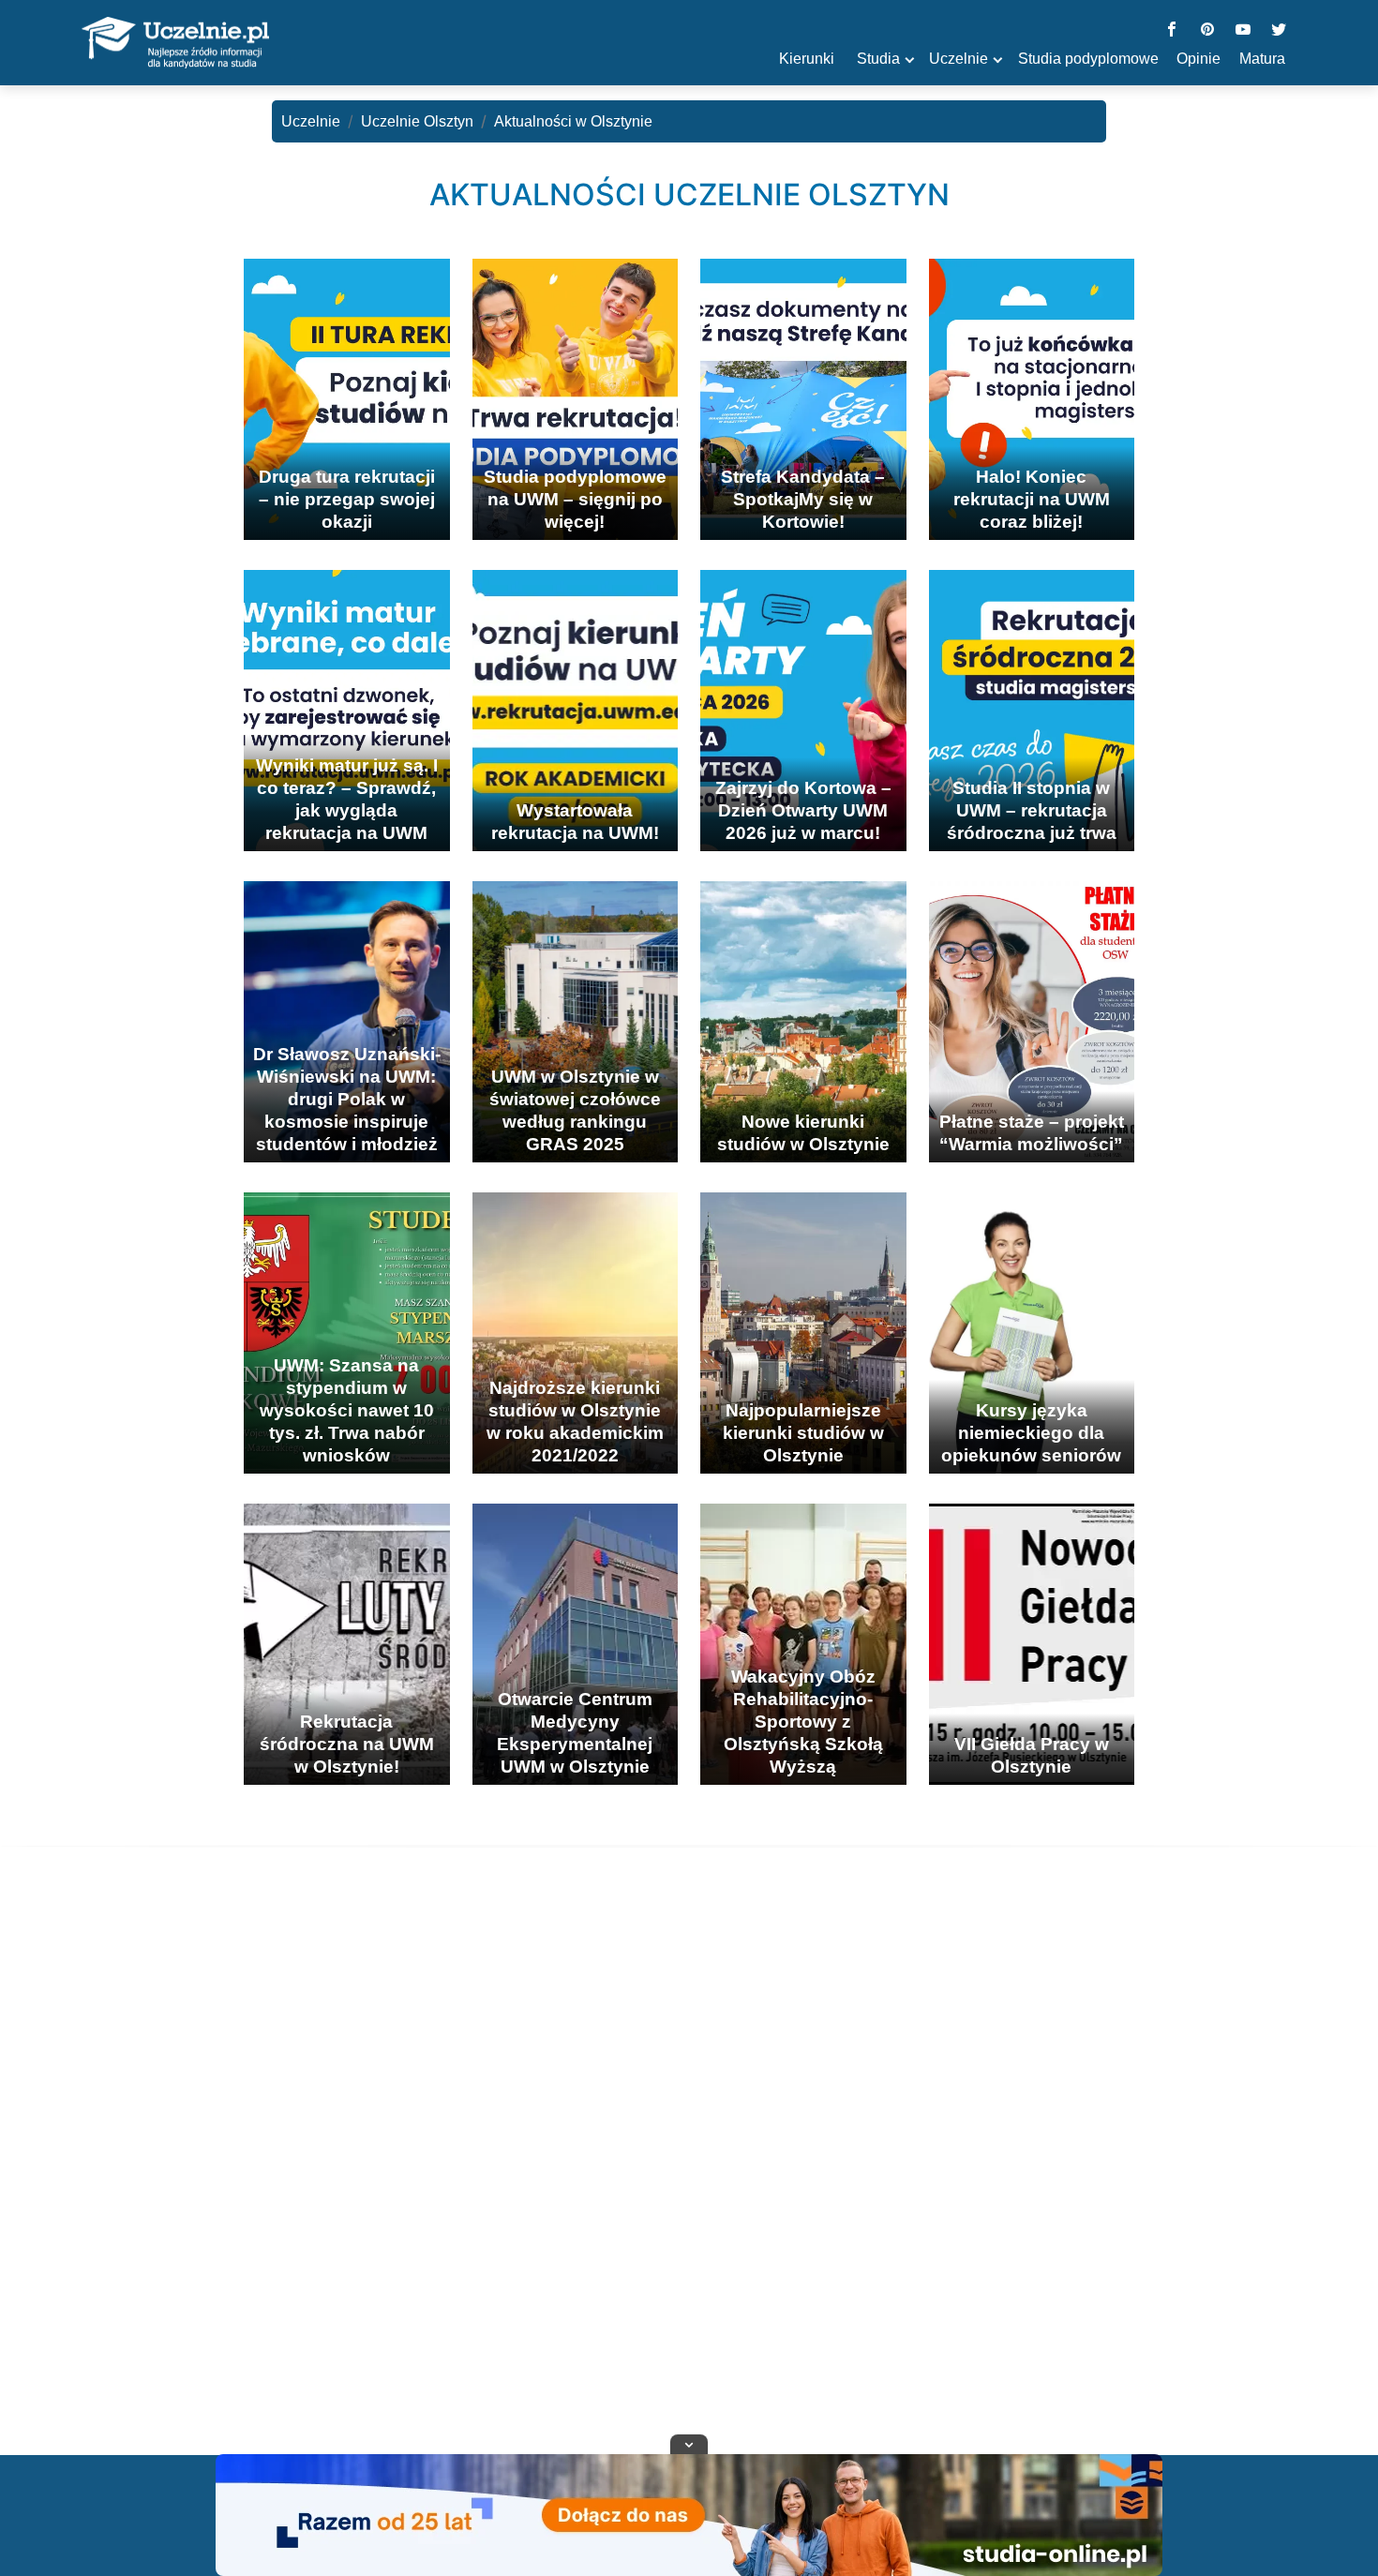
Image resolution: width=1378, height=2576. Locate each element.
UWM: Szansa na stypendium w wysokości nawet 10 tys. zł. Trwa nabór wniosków (347, 1410)
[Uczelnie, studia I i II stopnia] (175, 43)
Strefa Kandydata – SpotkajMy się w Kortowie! (803, 499)
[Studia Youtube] (1243, 30)
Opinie (1198, 59)
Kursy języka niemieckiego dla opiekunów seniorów (1031, 1433)
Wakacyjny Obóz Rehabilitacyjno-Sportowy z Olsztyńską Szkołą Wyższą (803, 1722)
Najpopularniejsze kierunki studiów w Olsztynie (803, 1433)
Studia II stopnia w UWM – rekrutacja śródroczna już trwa (1032, 810)
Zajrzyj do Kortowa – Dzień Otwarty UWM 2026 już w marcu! (803, 810)
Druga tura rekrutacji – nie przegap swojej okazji (347, 499)
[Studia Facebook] (1172, 30)
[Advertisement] (689, 2174)
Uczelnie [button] (959, 59)
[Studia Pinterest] (1207, 30)
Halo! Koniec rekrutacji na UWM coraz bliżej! (1032, 499)
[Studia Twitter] (1279, 30)
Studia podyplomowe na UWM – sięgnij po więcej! (575, 499)
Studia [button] (878, 59)
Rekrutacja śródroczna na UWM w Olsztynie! (347, 1744)
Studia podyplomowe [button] (1088, 59)
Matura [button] (1262, 59)
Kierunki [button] (807, 59)
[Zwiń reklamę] (689, 2444)
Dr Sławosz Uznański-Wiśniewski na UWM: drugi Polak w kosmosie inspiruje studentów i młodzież (347, 1099)
